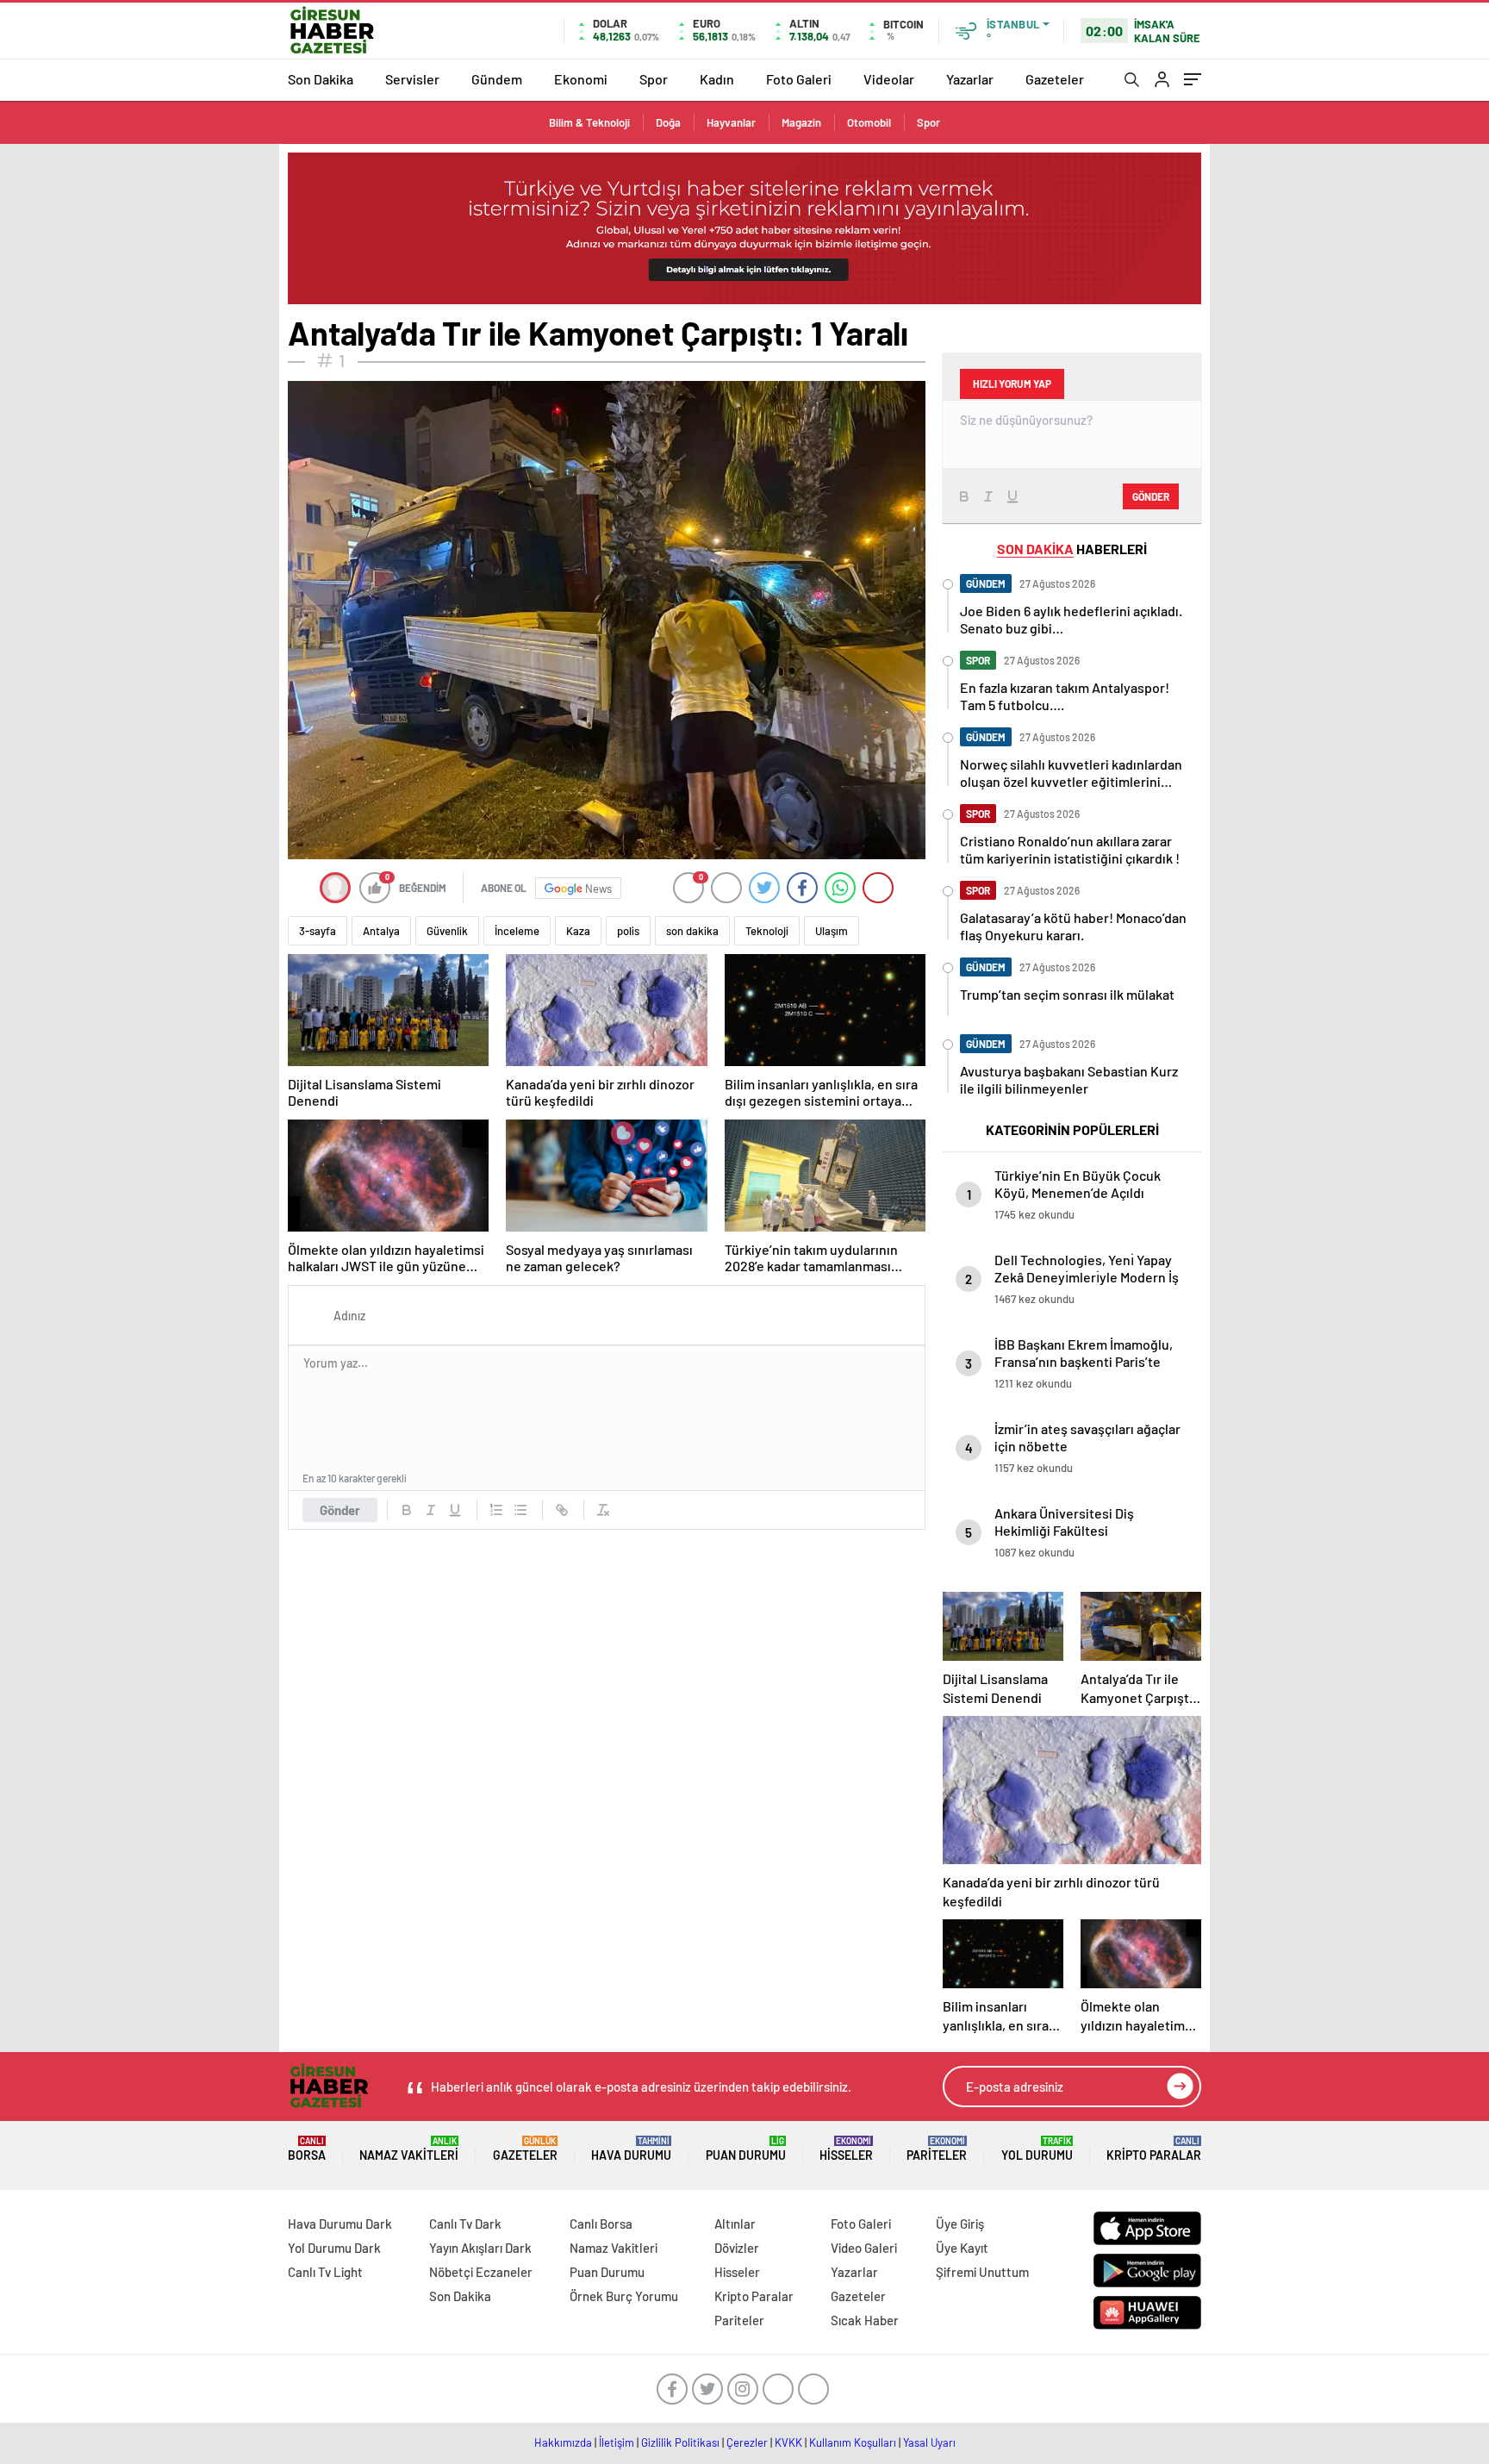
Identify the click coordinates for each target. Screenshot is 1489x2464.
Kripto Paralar (1154, 2149)
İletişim (617, 2442)
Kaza (578, 931)
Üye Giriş (960, 2224)
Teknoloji (767, 931)
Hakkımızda (563, 2442)
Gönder (340, 1510)
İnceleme (517, 931)
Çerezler (747, 2442)
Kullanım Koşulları (853, 2442)
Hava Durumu (631, 2149)
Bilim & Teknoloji (589, 122)
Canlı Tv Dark (465, 2224)
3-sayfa (318, 931)
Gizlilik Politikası (680, 2442)
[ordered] (496, 1510)
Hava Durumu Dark (340, 2224)
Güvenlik (447, 931)
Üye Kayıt (962, 2248)
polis (628, 931)
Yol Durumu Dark (334, 2248)
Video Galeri (864, 2248)
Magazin (801, 122)
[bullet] (520, 1510)
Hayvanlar (731, 122)
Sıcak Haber (865, 2320)
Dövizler (737, 2248)
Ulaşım (832, 931)
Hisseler (846, 2149)
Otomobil (869, 122)
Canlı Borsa (601, 2224)
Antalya (381, 931)
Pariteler (937, 2149)
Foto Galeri (799, 79)
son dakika (692, 931)
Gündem (497, 79)
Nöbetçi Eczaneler (481, 2272)
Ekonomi (581, 79)
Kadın (717, 79)
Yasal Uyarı (929, 2442)
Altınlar (735, 2224)
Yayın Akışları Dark (480, 2248)
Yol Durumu (1037, 2149)
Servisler (412, 79)
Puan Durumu (746, 2149)
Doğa (668, 122)
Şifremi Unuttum (982, 2272)
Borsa (307, 2149)
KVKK (788, 2442)
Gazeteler (1055, 79)
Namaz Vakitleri (409, 2149)
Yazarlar (970, 79)
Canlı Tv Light (325, 2272)
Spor (654, 79)
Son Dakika (321, 79)
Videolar (889, 79)
